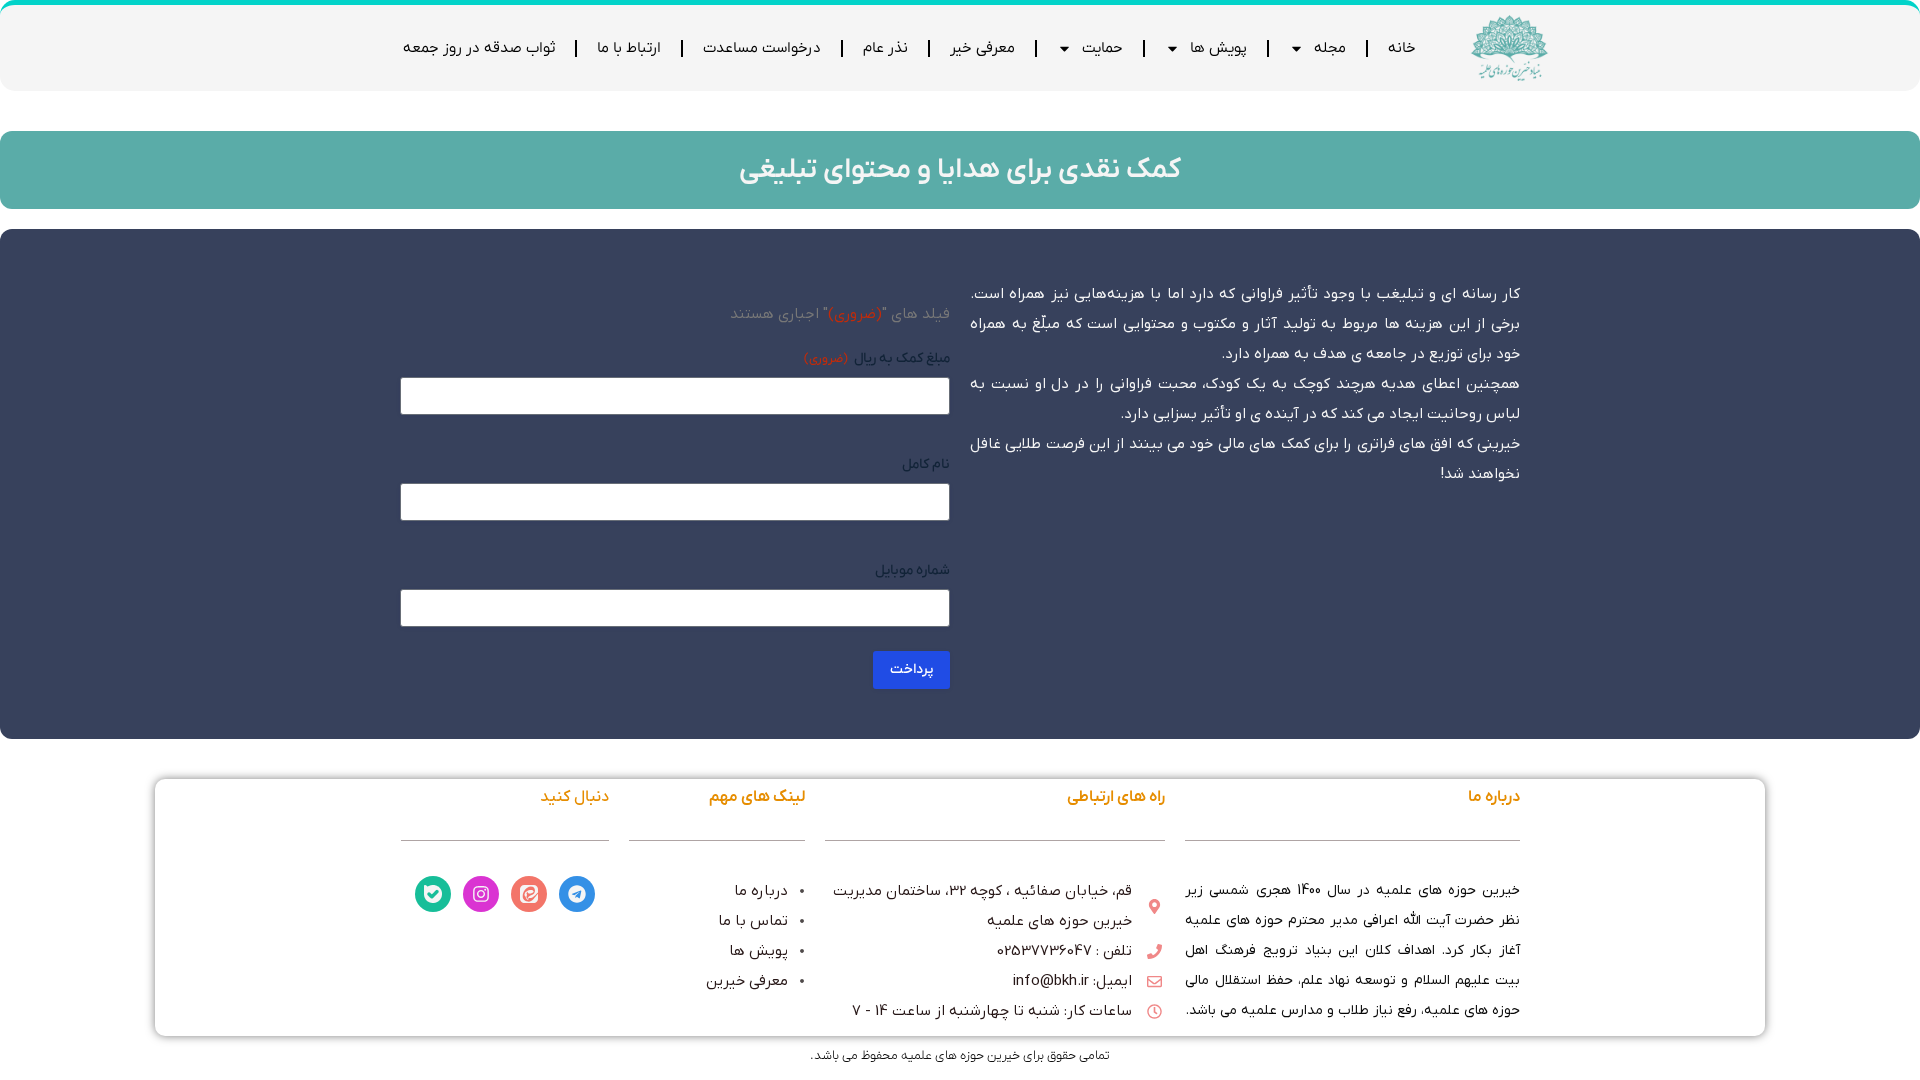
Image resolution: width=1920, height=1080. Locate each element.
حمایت (1102, 48)
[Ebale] (433, 894)
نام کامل (926, 464)
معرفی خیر (982, 48)
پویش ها (1218, 48)
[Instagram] (481, 894)
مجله (1330, 48)
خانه (1402, 48)
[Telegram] (577, 894)
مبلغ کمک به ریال (877, 358)
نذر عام (885, 48)
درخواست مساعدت (762, 48)
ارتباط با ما (629, 48)
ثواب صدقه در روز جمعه (479, 48)
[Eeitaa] (529, 894)
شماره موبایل (912, 570)
